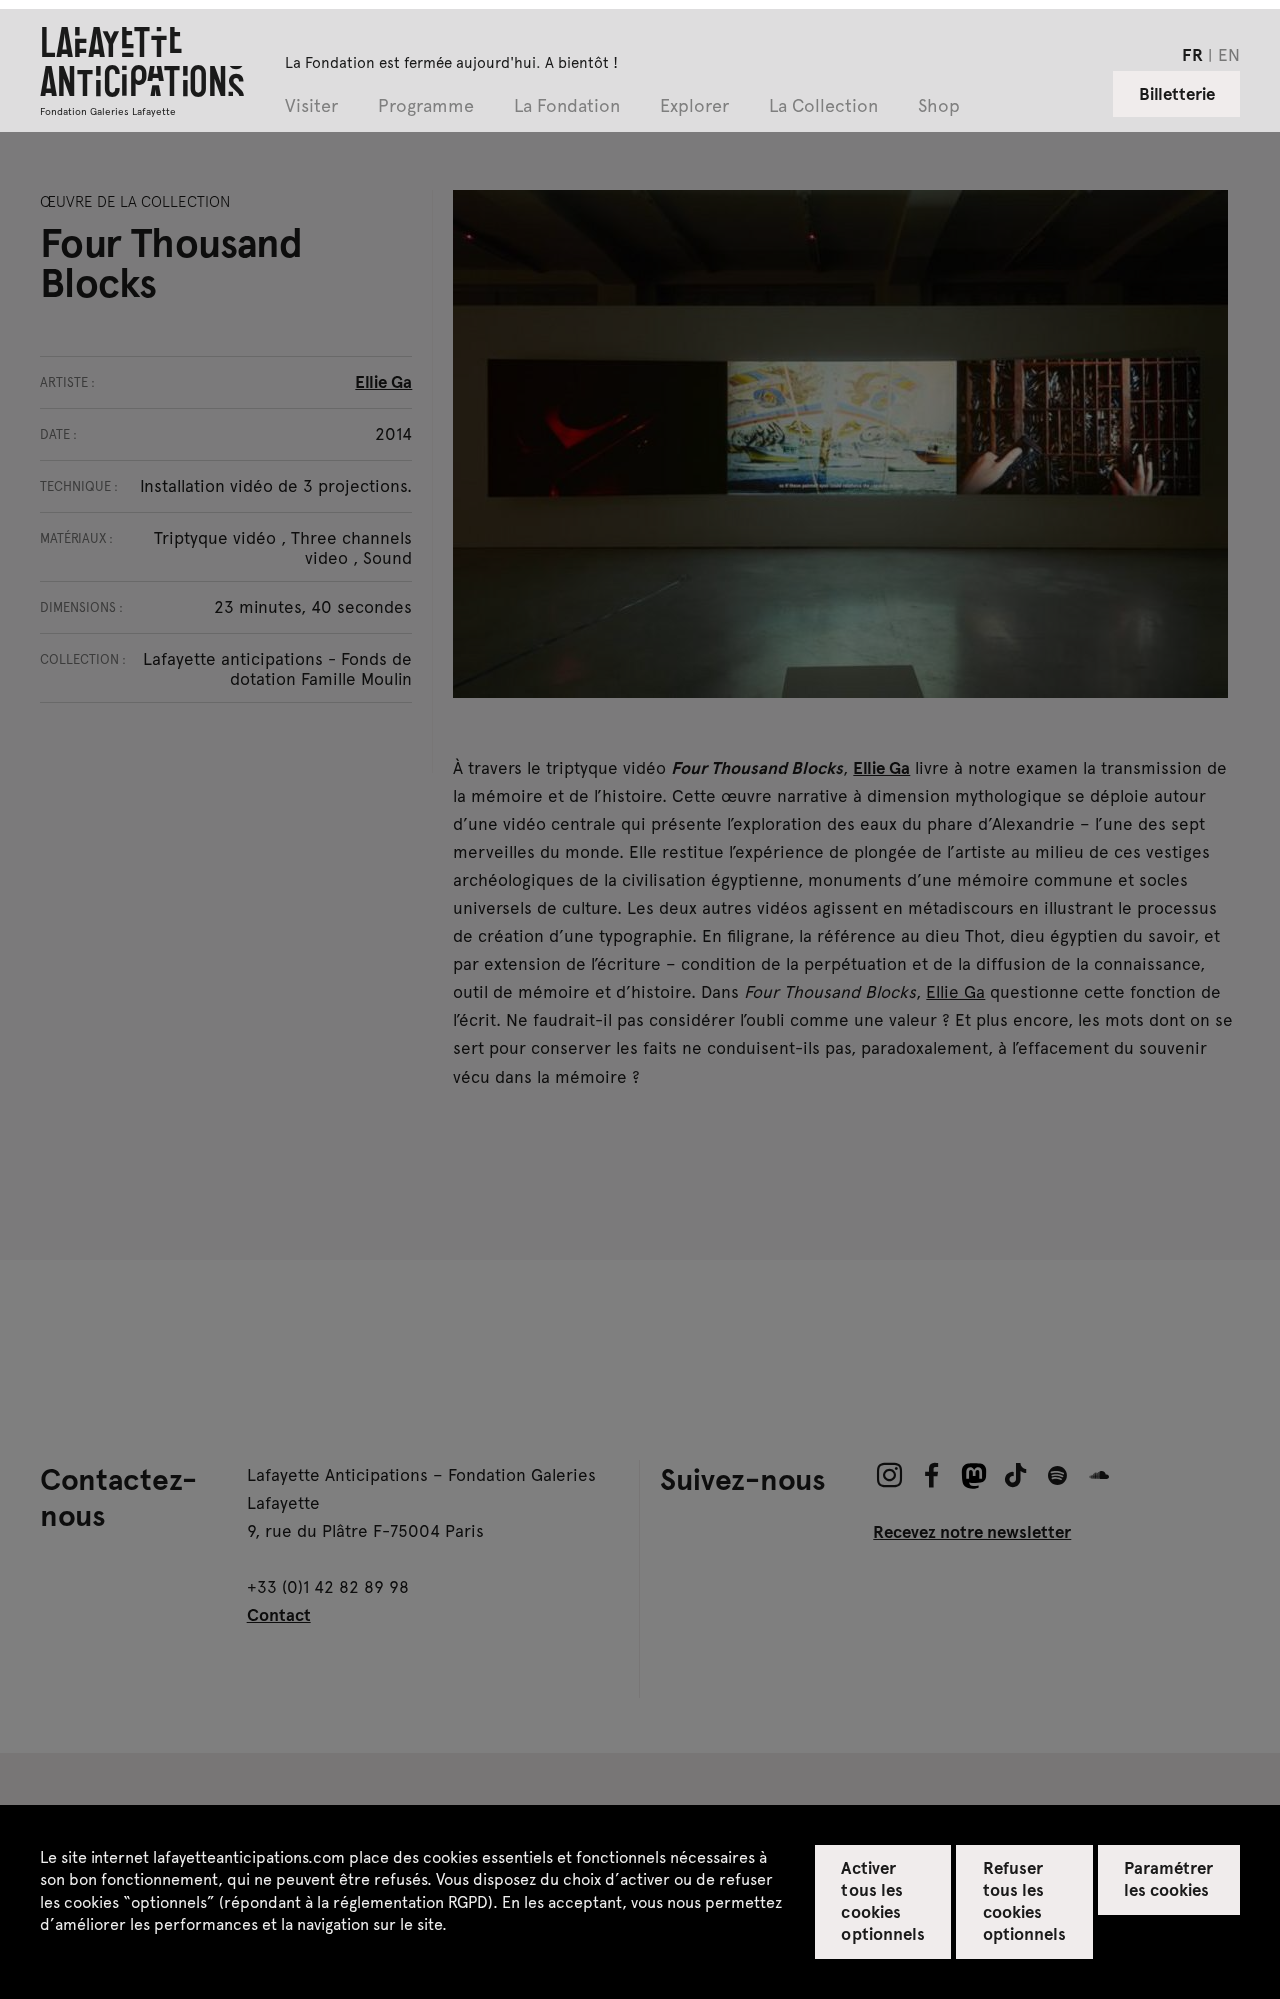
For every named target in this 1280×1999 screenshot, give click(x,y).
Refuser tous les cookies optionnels (1024, 1900)
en (1229, 54)
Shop (939, 106)
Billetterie (1177, 93)
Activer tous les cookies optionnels (882, 1900)
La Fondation (567, 106)
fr (1192, 54)
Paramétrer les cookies (1168, 1878)
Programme (426, 106)
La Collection (823, 106)
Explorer (694, 106)
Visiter (311, 106)
